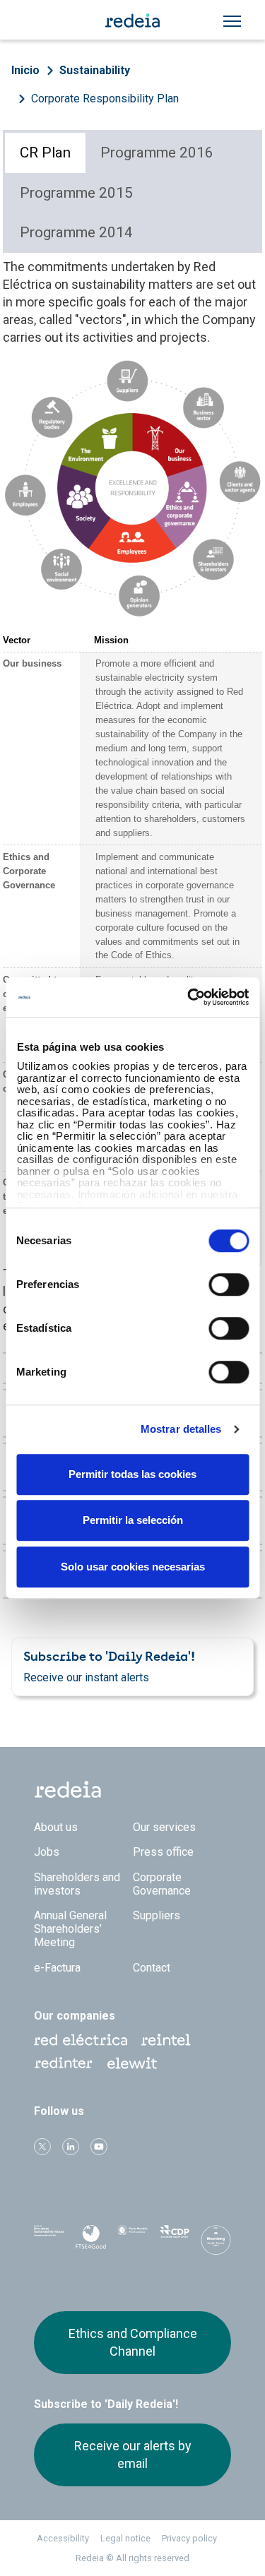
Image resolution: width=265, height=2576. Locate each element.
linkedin (71, 2147)
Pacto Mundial (132, 2241)
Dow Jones (49, 2240)
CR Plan (45, 153)
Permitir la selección (133, 1520)
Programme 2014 (76, 232)
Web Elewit (132, 2063)
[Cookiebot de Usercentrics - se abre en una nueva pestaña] (189, 997)
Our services (164, 1827)
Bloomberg (216, 2244)
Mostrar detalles (181, 1429)
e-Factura (57, 1968)
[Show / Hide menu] (232, 21)
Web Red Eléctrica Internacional (64, 2063)
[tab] (45, 153)
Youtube (99, 2147)
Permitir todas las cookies (132, 1474)
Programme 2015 (76, 193)
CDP (174, 2240)
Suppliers (157, 1915)
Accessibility (63, 2538)
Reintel (166, 2040)
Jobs (47, 1852)
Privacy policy (189, 2538)
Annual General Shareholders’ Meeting (70, 1929)
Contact (152, 1968)
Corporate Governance (162, 1884)
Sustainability (95, 70)
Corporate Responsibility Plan (105, 99)
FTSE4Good (91, 2243)
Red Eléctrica (81, 2040)
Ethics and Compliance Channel (133, 2342)
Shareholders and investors (77, 1884)
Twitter (42, 2147)
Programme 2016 (157, 153)
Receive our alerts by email (133, 2454)
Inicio (25, 70)
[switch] (229, 1284)
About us (56, 1827)
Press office (163, 1852)
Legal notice (125, 2538)
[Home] (133, 20)
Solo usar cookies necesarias (133, 1567)
